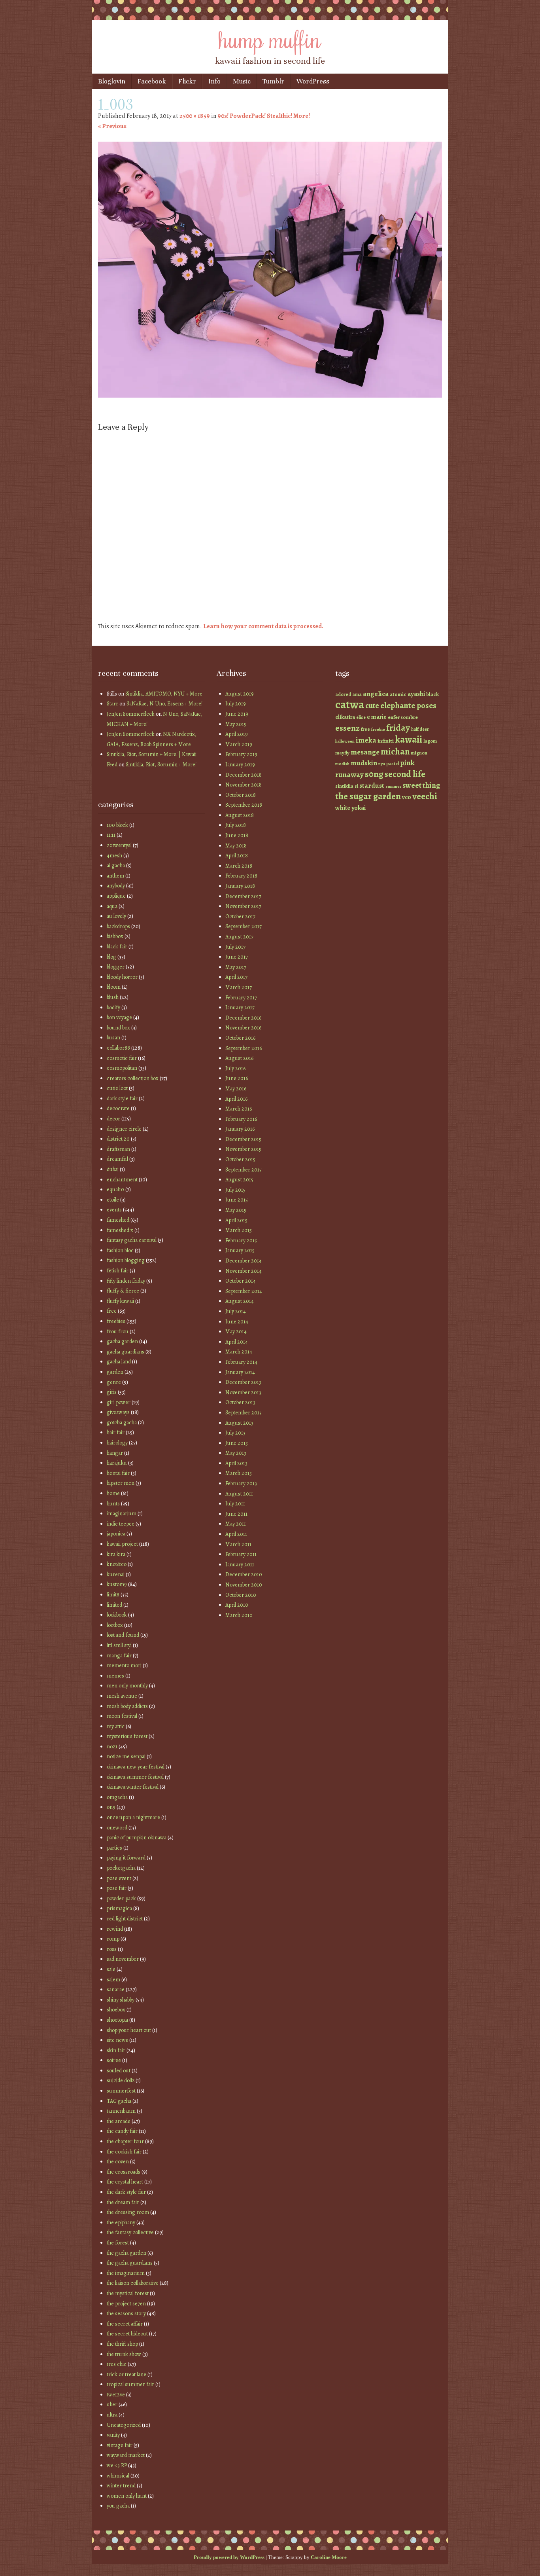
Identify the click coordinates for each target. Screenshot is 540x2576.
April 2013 (236, 1463)
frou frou (118, 1332)
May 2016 (236, 1089)
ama (357, 694)
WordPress (313, 81)
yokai (359, 808)
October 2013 (240, 1402)
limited (114, 1605)
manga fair (119, 1656)
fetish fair (118, 1271)
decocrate (118, 1108)
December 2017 (243, 896)
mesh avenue (122, 1696)
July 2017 (235, 947)
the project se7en (126, 2304)
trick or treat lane (127, 2374)
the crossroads (124, 2172)
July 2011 (235, 1504)
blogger (116, 967)
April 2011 (236, 1534)
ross (112, 1949)
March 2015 (239, 1230)
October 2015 (240, 1159)
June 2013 (237, 1443)
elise (361, 717)
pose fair (117, 1888)
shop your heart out (129, 2030)
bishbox (115, 936)
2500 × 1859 (195, 116)
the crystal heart (125, 2182)
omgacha (117, 1797)
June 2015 (237, 1200)
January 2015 (240, 1250)
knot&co (117, 1564)
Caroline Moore (329, 2557)
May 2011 (236, 1524)
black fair (117, 947)
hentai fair (118, 1473)
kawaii (409, 739)
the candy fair (122, 2131)
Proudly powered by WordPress (229, 2557)
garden (115, 1372)
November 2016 (243, 1028)
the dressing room (128, 2212)
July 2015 (235, 1190)
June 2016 (237, 1078)
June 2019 (237, 714)
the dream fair (123, 2202)
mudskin (364, 763)
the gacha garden (127, 2253)
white (343, 808)
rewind (115, 1929)
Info (214, 81)
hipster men (121, 1483)
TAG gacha (119, 2101)
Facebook (152, 81)
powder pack (121, 1898)
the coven (118, 2162)
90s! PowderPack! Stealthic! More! (264, 116)
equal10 (115, 1189)
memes (115, 1676)
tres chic (117, 2364)
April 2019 (237, 734)
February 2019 (241, 754)
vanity (113, 2435)
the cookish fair (124, 2152)
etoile (113, 1200)
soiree (114, 2060)
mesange (365, 752)
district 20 (118, 1139)
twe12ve (116, 2395)
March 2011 (238, 1544)
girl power (119, 1402)
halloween (345, 741)
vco (407, 797)
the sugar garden (368, 796)
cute (372, 706)
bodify (113, 1007)
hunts (113, 1504)
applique (116, 896)
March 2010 (239, 1615)
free (112, 1311)
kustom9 (117, 1584)
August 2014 (240, 1301)
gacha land (119, 1362)
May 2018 (236, 846)
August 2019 (240, 694)
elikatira (345, 717)
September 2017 (244, 926)
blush (113, 997)
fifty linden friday (126, 1281)
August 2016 (239, 1058)
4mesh (114, 856)
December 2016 (243, 1018)
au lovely (116, 916)
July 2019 (236, 704)
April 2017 (236, 977)
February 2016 (241, 1119)
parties (114, 1848)
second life (405, 774)
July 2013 (235, 1433)
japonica (116, 1534)
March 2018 (239, 866)
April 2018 (237, 856)
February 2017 (241, 998)
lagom (430, 741)
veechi (425, 796)
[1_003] (270, 396)
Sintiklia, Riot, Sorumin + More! (161, 765)
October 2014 (241, 1281)
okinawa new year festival (136, 1767)
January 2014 (240, 1372)
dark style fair (122, 1098)
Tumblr (273, 81)
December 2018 (244, 775)
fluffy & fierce (123, 1291)
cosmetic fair (122, 1058)
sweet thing (421, 785)
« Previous (112, 126)
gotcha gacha (122, 1423)
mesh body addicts (127, 1706)
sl (356, 786)
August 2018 (240, 815)
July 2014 (236, 1311)
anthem (115, 876)
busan (113, 1038)
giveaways (118, 1412)
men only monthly (127, 1686)
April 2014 (237, 1342)
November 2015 (243, 1149)
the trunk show (124, 2354)
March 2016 (239, 1109)
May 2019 (236, 724)
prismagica (119, 1908)
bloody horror (122, 977)
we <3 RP (117, 2465)
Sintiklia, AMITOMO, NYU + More (164, 694)
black (432, 694)
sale (111, 1969)
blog (111, 957)
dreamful (117, 1159)
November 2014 (244, 1271)
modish (342, 764)
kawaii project (122, 1544)
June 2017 (237, 957)
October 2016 (240, 1038)
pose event (119, 1878)
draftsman (118, 1149)
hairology (117, 1443)
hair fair (116, 1432)
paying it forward (126, 1858)
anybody (116, 886)
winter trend (121, 2486)
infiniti (386, 741)
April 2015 (236, 1220)
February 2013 (241, 1483)
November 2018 (244, 785)
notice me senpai (126, 1756)
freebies (116, 1321)
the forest (118, 2243)
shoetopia (117, 2020)
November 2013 (243, 1392)
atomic (398, 694)
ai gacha (116, 865)
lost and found (123, 1635)
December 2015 (243, 1139)
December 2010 (244, 1574)
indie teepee (121, 1524)
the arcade (119, 2121)
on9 (111, 1807)
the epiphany (121, 2222)
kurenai (116, 1574)
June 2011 (236, 1514)
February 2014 (241, 1362)
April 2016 (236, 1099)
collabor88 (118, 1048)
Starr (112, 704)
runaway (349, 774)
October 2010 (241, 1595)
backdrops (118, 926)
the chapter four (125, 2141)
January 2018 (240, 886)
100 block (117, 825)
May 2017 (236, 967)
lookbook (117, 1615)
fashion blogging (126, 1260)
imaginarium (122, 1514)
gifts (112, 1392)
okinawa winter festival (133, 1787)
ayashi (416, 694)
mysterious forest (127, 1736)
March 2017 (239, 987)
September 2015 (244, 1170)
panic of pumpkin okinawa (137, 1838)
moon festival (122, 1716)
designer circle (124, 1129)
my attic (116, 1726)
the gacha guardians (130, 2263)
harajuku (117, 1463)
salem (113, 1980)
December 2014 (244, 1261)
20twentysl (119, 845)
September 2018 (244, 805)
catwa (350, 704)
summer (393, 786)
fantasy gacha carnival (132, 1240)
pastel (393, 764)
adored (343, 694)
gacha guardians (126, 1352)
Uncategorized (124, 2425)
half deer (420, 729)
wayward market (126, 2455)
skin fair (116, 2050)
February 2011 (241, 1554)
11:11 (111, 835)
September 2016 (244, 1048)
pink (407, 763)
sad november (123, 1959)
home (113, 1493)
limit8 (113, 1595)
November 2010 (244, 1585)
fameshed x (120, 1230)
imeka (366, 740)
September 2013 (244, 1413)
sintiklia (344, 786)
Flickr (187, 81)
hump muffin (270, 38)
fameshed (118, 1220)
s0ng (374, 774)
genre (114, 1382)
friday (398, 728)
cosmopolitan (122, 1068)
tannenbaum (121, 2111)
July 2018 (236, 825)
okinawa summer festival (135, 1777)
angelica (376, 694)
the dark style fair (126, 2192)
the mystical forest (128, 2293)
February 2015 (241, 1241)
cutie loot (117, 1088)
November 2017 (243, 906)
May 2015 (236, 1210)
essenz (347, 728)
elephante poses (408, 705)
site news (117, 2040)
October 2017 (240, 916)
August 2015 (239, 1180)
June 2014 (237, 1322)
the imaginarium (126, 2273)
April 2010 (237, 1605)
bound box (118, 1028)
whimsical (118, 2476)
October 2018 (241, 795)
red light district (125, 1919)
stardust (372, 786)
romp (113, 1939)
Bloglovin (112, 81)
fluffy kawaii (120, 1301)
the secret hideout (127, 2334)
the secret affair (125, 2324)
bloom (114, 987)
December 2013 (243, 1382)
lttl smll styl (119, 1645)
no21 (112, 1747)
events (114, 1210)
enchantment (122, 1180)
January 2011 (240, 1565)
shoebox (116, 2010)
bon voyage (119, 1017)
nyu (382, 764)
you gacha (118, 2506)
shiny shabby (121, 2000)
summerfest (121, 2091)
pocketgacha (121, 1868)
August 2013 (239, 1423)
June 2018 (237, 835)
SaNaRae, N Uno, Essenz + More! (164, 704)
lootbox (115, 1625)
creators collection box (133, 1078)
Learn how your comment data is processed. (263, 626)
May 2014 (236, 1332)
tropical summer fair (130, 2384)
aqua (112, 906)
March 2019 (239, 744)
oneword (117, 1828)
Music (242, 81)
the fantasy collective (130, 2232)
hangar (115, 1453)
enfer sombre (403, 717)
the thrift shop (122, 2344)
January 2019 (240, 765)
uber (112, 2404)
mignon (419, 753)
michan (395, 752)
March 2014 (239, 1352)
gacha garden (122, 1341)
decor (113, 1119)
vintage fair (120, 2445)
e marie (377, 717)
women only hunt (127, 2496)
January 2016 (240, 1129)
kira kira (116, 1554)
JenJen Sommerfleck (131, 714)
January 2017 (240, 1007)
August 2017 (239, 937)
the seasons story (126, 2313)
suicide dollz (121, 2080)
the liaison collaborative (133, 2283)
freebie (378, 729)
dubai (113, 1169)
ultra (112, 2415)
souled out (119, 2071)
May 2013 (236, 1453)
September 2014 (244, 1291)
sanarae (116, 1989)
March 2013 (239, 1473)
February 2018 (241, 876)
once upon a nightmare (133, 1817)
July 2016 (235, 1068)
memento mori (124, 1665)
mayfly (342, 753)
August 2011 (239, 1494)
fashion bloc (120, 1250)
